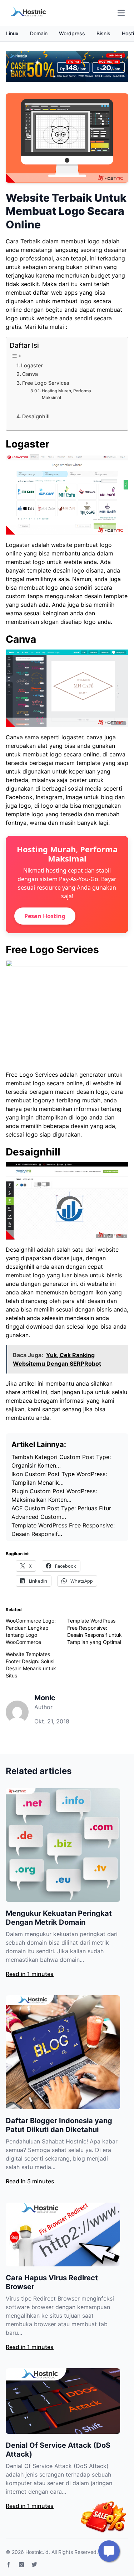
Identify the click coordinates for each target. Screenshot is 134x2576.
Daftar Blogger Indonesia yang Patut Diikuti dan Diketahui (59, 2125)
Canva (30, 374)
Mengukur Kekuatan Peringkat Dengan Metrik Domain (59, 1918)
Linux (12, 33)
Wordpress (72, 33)
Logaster (32, 365)
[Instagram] (21, 2565)
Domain (39, 33)
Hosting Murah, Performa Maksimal (66, 394)
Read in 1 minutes (30, 1974)
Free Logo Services (46, 383)
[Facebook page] (9, 2565)
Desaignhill (36, 416)
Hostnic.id (37, 2552)
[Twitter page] (34, 2565)
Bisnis (103, 33)
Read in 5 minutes (30, 2181)
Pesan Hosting (45, 916)
